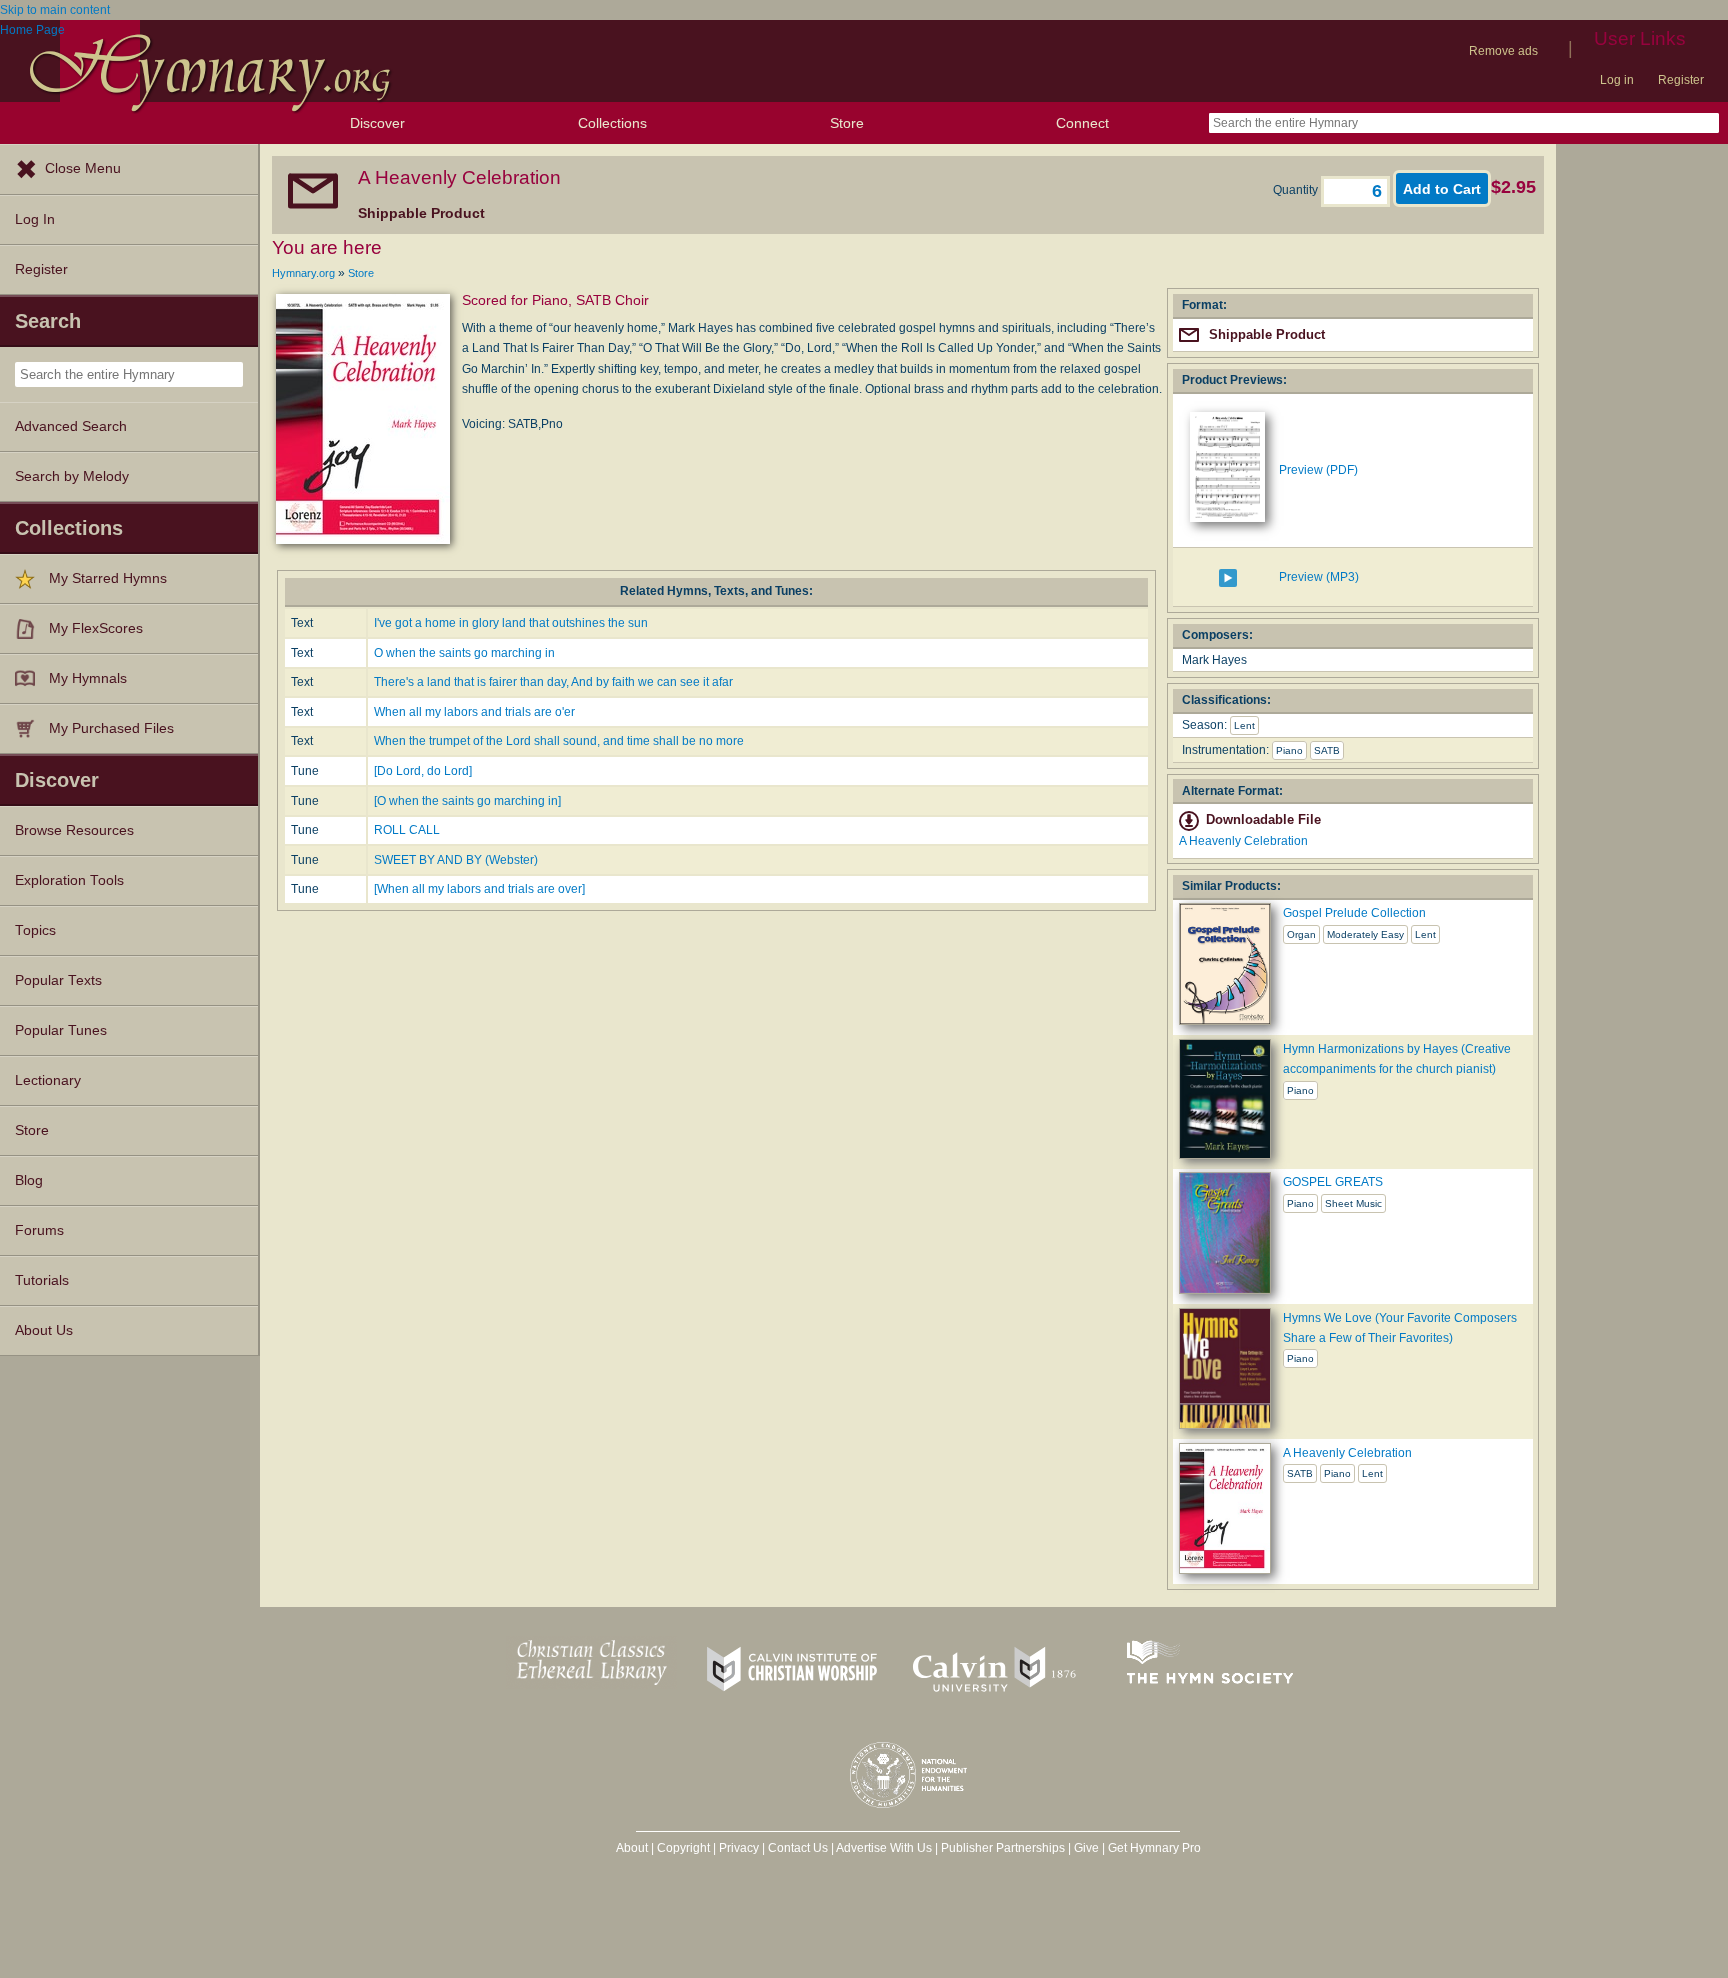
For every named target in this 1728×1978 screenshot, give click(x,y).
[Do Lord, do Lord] (423, 771)
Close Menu (83, 168)
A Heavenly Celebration (1243, 841)
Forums (39, 1230)
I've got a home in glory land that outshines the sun (511, 623)
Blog (29, 1180)
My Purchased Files (111, 728)
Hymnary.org (303, 273)
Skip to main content (55, 10)
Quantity (1297, 190)
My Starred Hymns (108, 578)
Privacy (739, 1848)
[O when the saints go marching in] (467, 801)
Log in (1617, 80)
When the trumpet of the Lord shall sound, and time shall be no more (559, 741)
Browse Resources (74, 830)
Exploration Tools (69, 880)
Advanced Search (71, 426)
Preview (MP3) (1319, 577)
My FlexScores (96, 628)
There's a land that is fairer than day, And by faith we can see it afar (553, 682)
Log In (35, 219)
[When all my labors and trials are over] (479, 889)
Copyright (683, 1848)
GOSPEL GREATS (1333, 1182)
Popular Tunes (61, 1030)
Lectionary (48, 1080)
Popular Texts (58, 980)
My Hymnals (88, 678)
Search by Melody (72, 476)
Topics (35, 930)
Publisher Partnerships (1003, 1848)
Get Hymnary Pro (1154, 1848)
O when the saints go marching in (464, 653)
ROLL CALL (407, 830)
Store (847, 123)
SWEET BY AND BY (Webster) (456, 860)
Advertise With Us (884, 1848)
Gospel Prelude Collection (1354, 913)
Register (1681, 80)
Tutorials (42, 1280)
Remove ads (1503, 51)
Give (1086, 1848)
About (632, 1848)
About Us (44, 1330)
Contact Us (798, 1848)
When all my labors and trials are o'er (474, 712)
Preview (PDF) (1318, 470)
